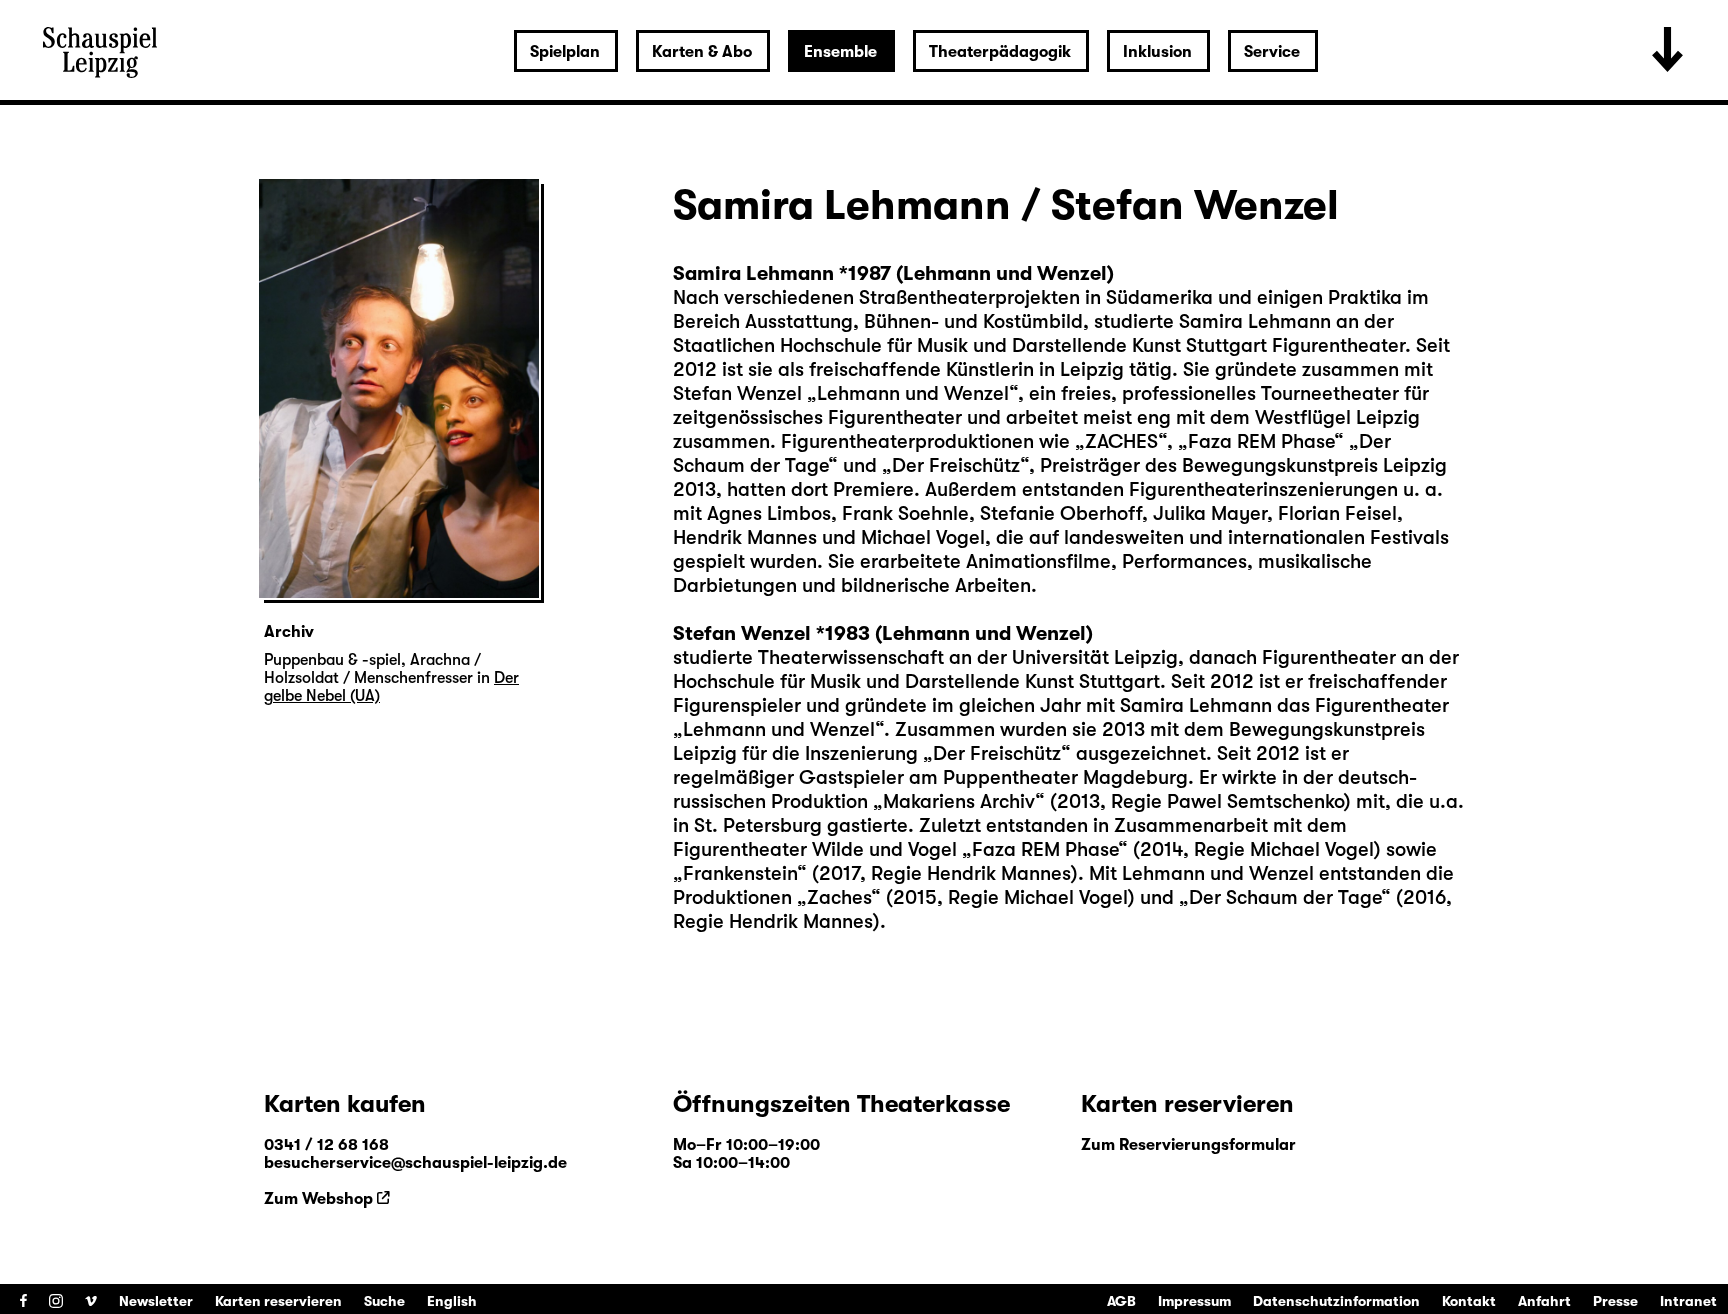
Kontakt (1469, 1301)
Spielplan (565, 52)
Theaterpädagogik (1000, 52)
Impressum (1194, 1301)
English (452, 1301)
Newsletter (156, 1301)
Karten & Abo (702, 52)
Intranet (1688, 1301)
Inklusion (1157, 52)
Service (1272, 52)
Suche (384, 1301)
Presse (1615, 1301)
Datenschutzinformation (1336, 1301)
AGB (1121, 1301)
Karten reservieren (278, 1301)
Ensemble (840, 52)
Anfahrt (1544, 1301)
